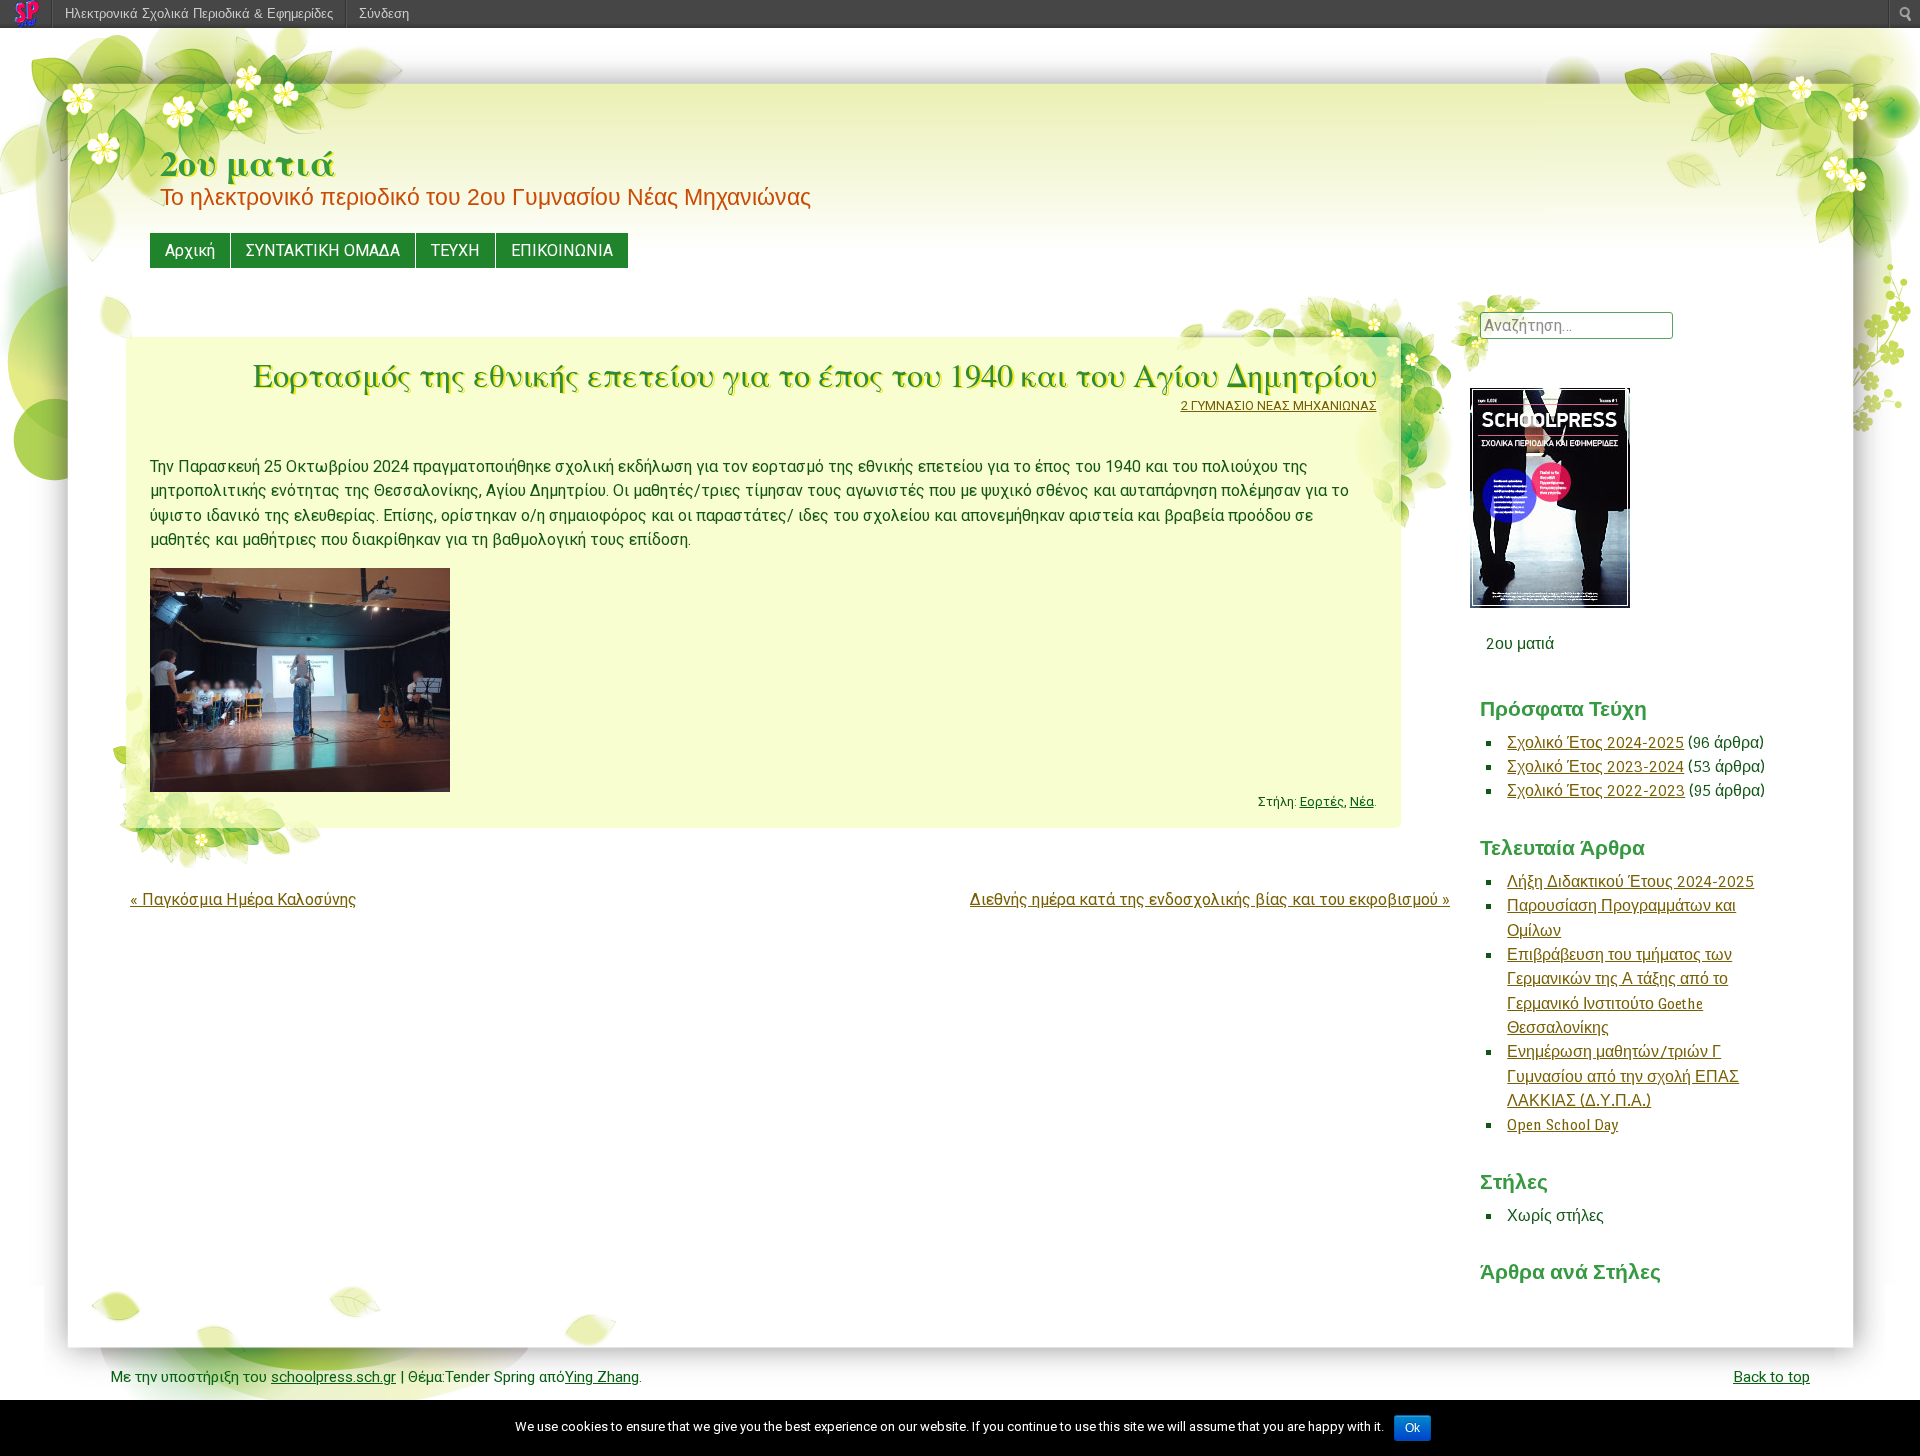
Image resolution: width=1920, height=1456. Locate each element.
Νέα (1362, 801)
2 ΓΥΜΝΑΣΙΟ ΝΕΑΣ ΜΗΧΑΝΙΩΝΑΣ (1279, 405)
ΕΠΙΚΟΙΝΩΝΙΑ (562, 250)
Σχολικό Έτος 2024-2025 (1595, 742)
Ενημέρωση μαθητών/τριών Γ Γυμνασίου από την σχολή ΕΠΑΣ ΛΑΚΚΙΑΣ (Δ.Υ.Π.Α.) (1623, 1076)
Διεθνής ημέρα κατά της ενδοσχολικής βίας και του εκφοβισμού (1210, 899)
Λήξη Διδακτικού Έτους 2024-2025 (1630, 881)
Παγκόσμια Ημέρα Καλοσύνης (243, 899)
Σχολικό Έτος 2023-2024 (1595, 766)
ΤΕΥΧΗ (455, 250)
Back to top (1771, 1377)
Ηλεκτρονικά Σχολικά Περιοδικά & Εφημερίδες (199, 13)
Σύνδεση (384, 13)
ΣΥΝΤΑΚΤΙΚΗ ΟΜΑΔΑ (323, 250)
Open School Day (1562, 1124)
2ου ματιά (247, 162)
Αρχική (190, 250)
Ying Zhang (602, 1377)
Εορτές (1322, 801)
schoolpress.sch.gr (333, 1377)
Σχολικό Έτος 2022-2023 (1596, 790)
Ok (1412, 1428)
